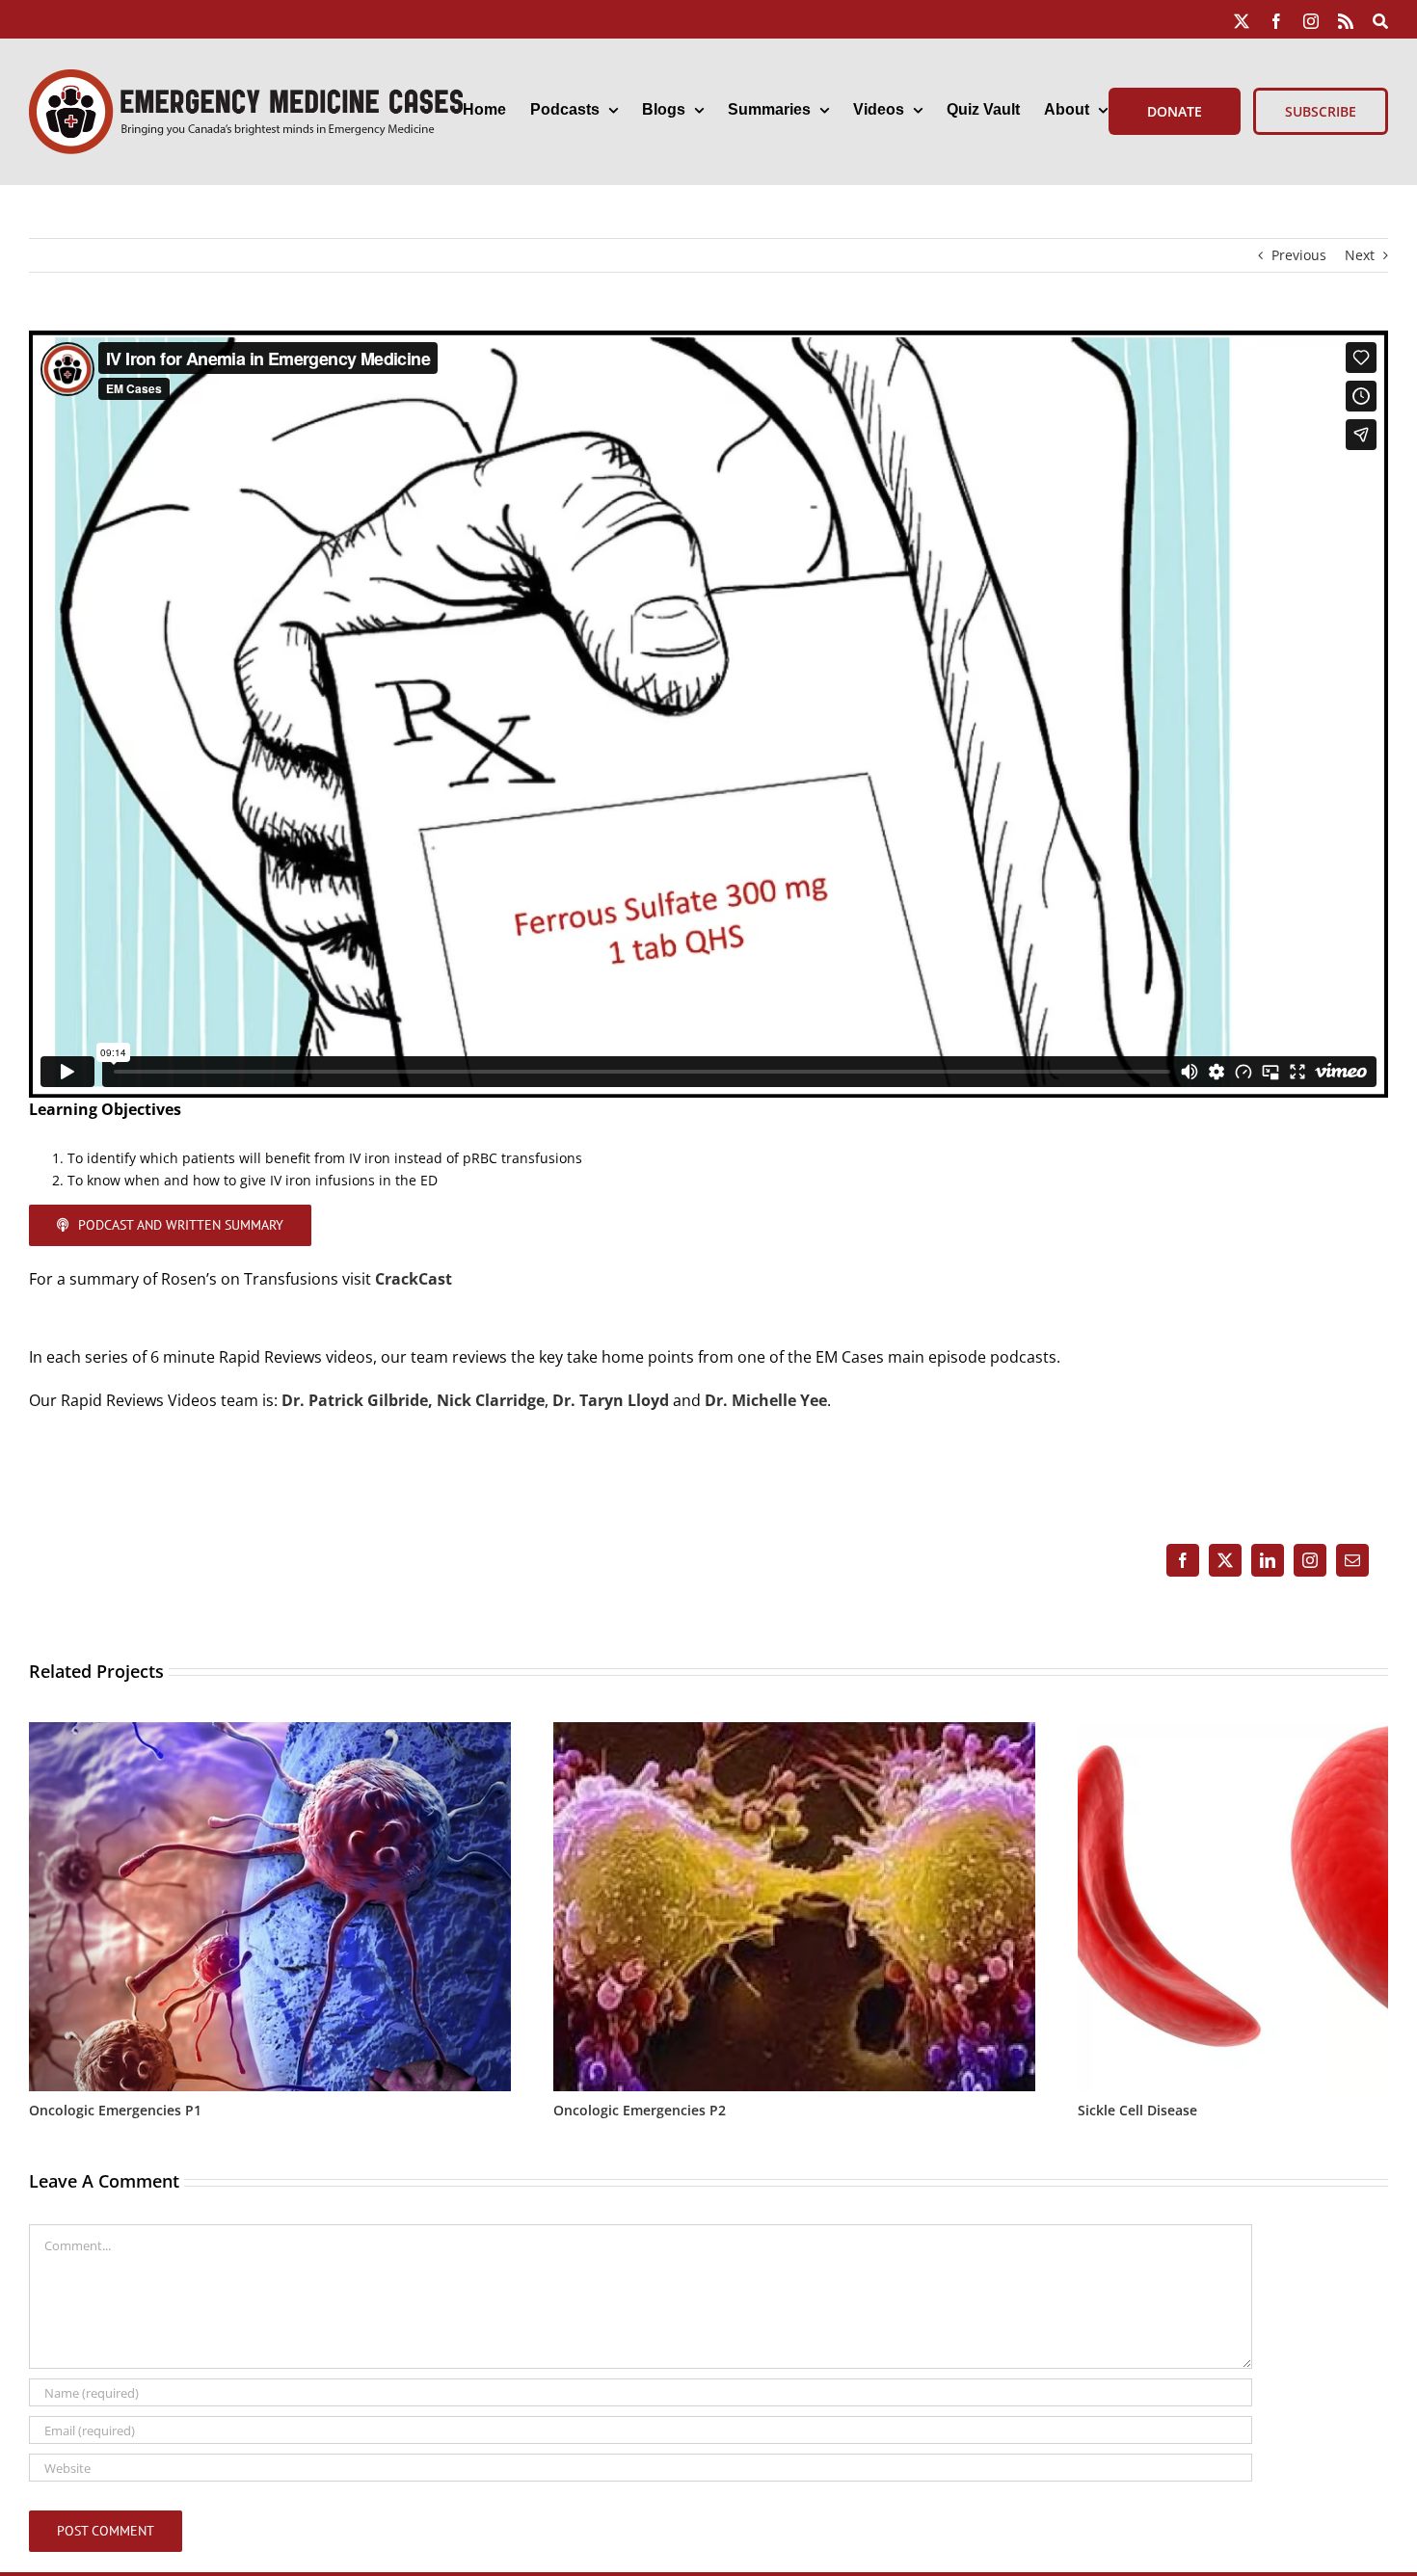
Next (1360, 255)
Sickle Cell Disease (1137, 2110)
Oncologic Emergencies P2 (640, 2110)
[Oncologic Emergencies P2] (794, 1731)
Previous (1299, 255)
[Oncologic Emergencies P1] (270, 1731)
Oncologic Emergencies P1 (115, 2110)
